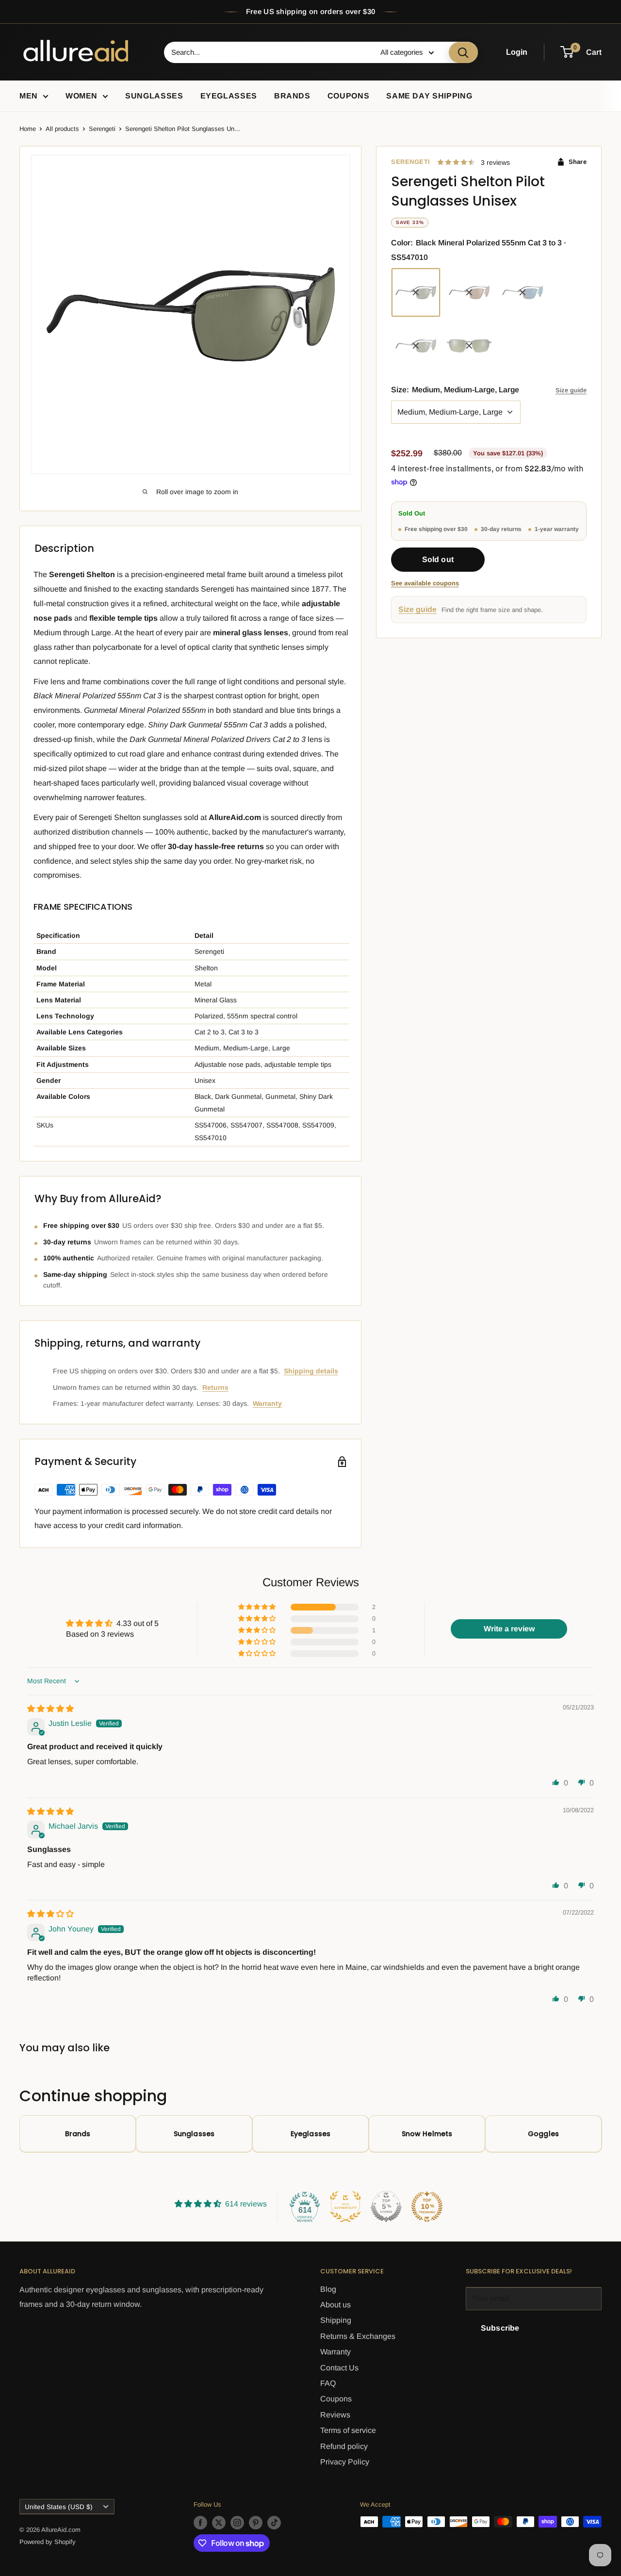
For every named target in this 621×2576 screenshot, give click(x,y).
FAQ (328, 2383)
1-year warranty (557, 529)
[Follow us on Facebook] (200, 2523)
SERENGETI (411, 162)
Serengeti (102, 129)
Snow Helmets (427, 2134)
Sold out (438, 560)
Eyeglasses (229, 96)
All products (62, 129)
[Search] (463, 52)
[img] (50, 1709)
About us (335, 2305)
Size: (455, 390)
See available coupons (425, 584)
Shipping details (311, 1371)
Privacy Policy (345, 2462)
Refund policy (344, 2446)
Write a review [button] (509, 1629)
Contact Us (339, 2368)
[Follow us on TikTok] (274, 2523)
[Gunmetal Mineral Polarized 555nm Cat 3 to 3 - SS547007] (416, 346)
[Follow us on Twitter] (219, 2523)
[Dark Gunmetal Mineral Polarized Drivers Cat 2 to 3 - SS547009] (469, 292)
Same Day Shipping (429, 96)
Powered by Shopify (48, 2542)
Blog (328, 2289)
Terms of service (348, 2430)
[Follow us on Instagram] (237, 2523)
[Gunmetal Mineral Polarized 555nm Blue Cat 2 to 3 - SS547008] (523, 292)
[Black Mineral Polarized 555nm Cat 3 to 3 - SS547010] (416, 292)
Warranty (267, 1403)
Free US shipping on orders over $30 (311, 11)
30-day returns (501, 529)
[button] (258, 1607)
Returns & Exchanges (358, 2336)
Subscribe (500, 2328)
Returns (215, 1387)
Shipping (336, 2320)
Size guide (571, 390)
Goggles (543, 2134)
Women (82, 96)
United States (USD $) (59, 2507)
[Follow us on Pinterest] (256, 2523)
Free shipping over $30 (436, 529)
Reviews (335, 2415)
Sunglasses (154, 96)
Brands (292, 96)
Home (28, 129)
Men (29, 96)
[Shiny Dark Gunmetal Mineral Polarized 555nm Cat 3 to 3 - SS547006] (469, 346)
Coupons (348, 96)
